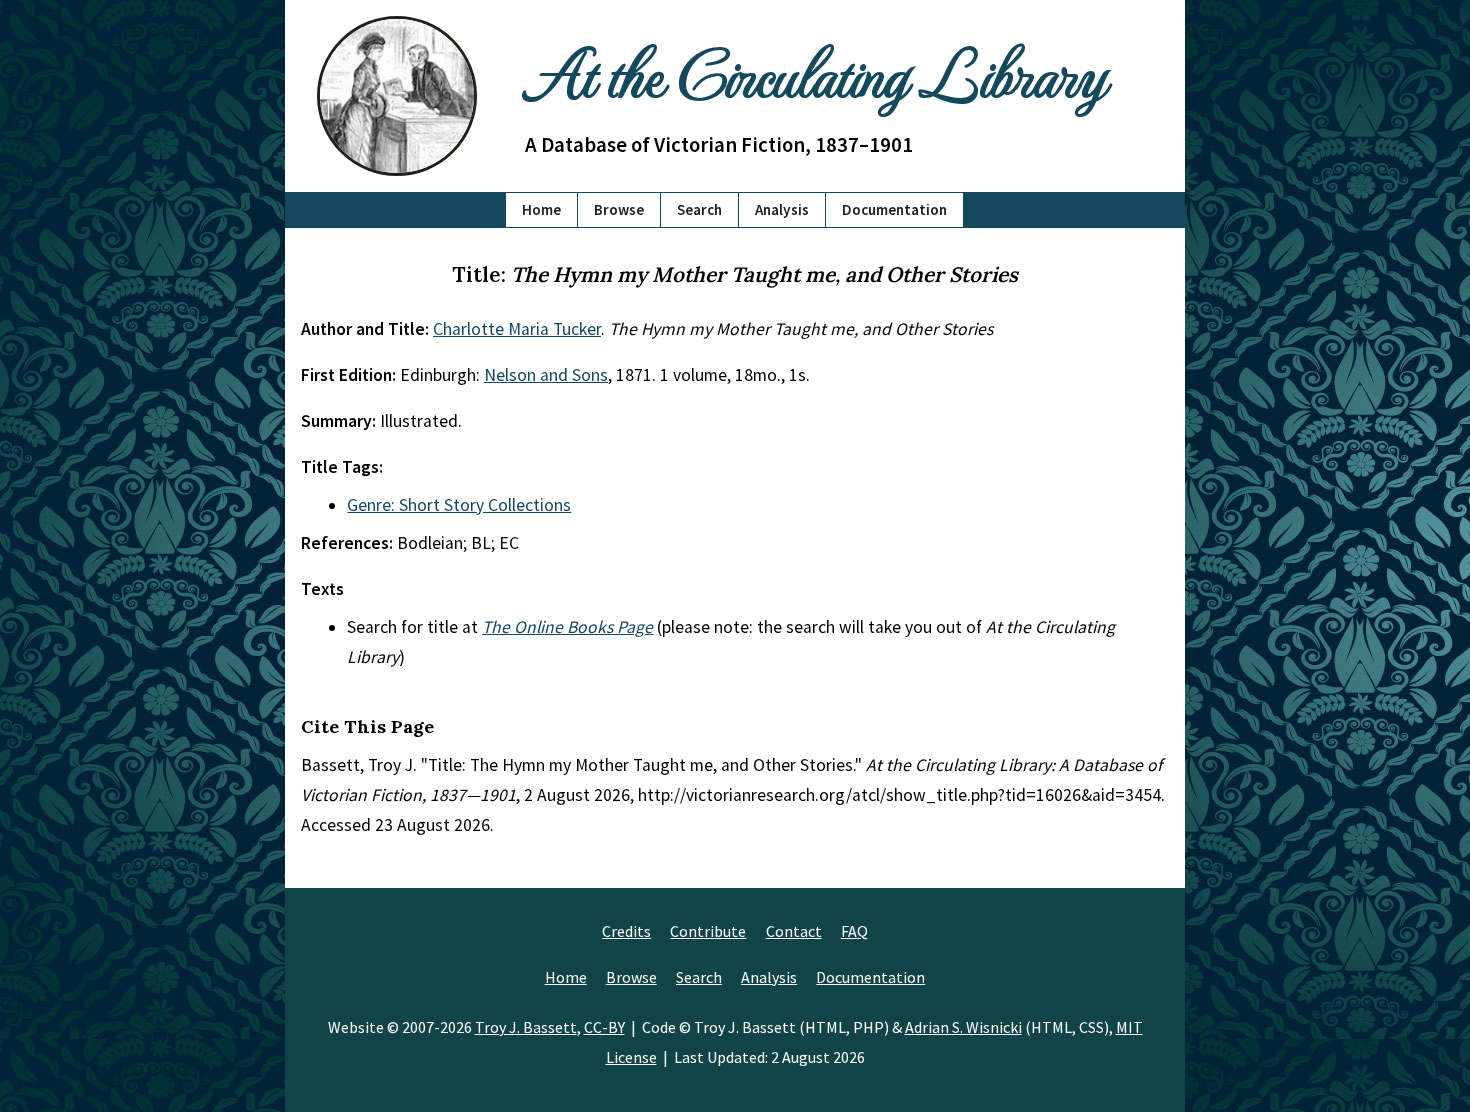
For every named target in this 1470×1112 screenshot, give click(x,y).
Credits (626, 931)
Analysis (782, 209)
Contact (794, 931)
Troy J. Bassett (526, 1027)
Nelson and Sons (546, 375)
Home (541, 209)
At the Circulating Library (815, 71)
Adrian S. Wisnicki (963, 1027)
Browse (619, 209)
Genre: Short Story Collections (459, 505)
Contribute (708, 931)
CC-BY (604, 1027)
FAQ (854, 931)
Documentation (894, 209)
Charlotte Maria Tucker (517, 329)
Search (699, 209)
